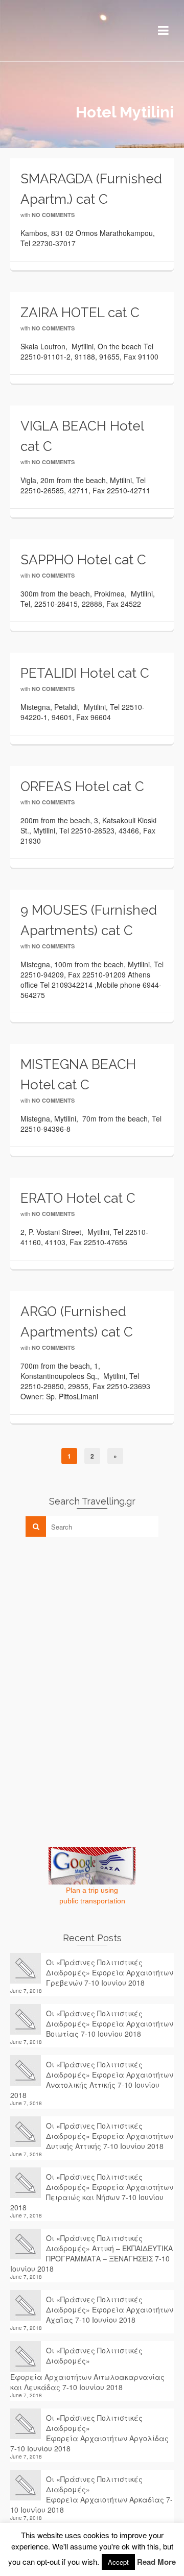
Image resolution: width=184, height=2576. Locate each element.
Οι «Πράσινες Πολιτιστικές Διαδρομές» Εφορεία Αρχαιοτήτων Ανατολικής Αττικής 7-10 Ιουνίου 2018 (92, 2080)
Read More (156, 2562)
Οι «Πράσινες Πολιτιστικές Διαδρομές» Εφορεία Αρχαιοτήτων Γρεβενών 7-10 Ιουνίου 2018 (110, 1972)
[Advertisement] (87, 1616)
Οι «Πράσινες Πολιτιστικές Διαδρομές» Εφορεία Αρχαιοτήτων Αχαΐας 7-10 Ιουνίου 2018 (110, 2309)
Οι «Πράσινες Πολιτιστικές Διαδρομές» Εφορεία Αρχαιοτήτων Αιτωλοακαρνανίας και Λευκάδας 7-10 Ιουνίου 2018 (87, 2369)
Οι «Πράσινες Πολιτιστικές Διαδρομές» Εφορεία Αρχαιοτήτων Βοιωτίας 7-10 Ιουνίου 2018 (110, 2023)
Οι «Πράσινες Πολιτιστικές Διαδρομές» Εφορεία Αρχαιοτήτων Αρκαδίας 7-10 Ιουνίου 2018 (91, 2494)
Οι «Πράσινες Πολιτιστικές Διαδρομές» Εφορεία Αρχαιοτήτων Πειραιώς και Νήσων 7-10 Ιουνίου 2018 (92, 2192)
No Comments (53, 215)
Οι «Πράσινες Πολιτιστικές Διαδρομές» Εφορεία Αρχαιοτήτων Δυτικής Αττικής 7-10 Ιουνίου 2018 (110, 2136)
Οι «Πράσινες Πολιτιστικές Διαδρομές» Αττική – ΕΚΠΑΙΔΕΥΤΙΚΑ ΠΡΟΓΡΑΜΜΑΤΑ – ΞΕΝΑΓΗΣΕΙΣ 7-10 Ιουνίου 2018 (91, 2253)
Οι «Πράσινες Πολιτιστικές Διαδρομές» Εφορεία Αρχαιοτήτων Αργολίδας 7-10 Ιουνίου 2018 (89, 2433)
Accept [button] (118, 2562)
